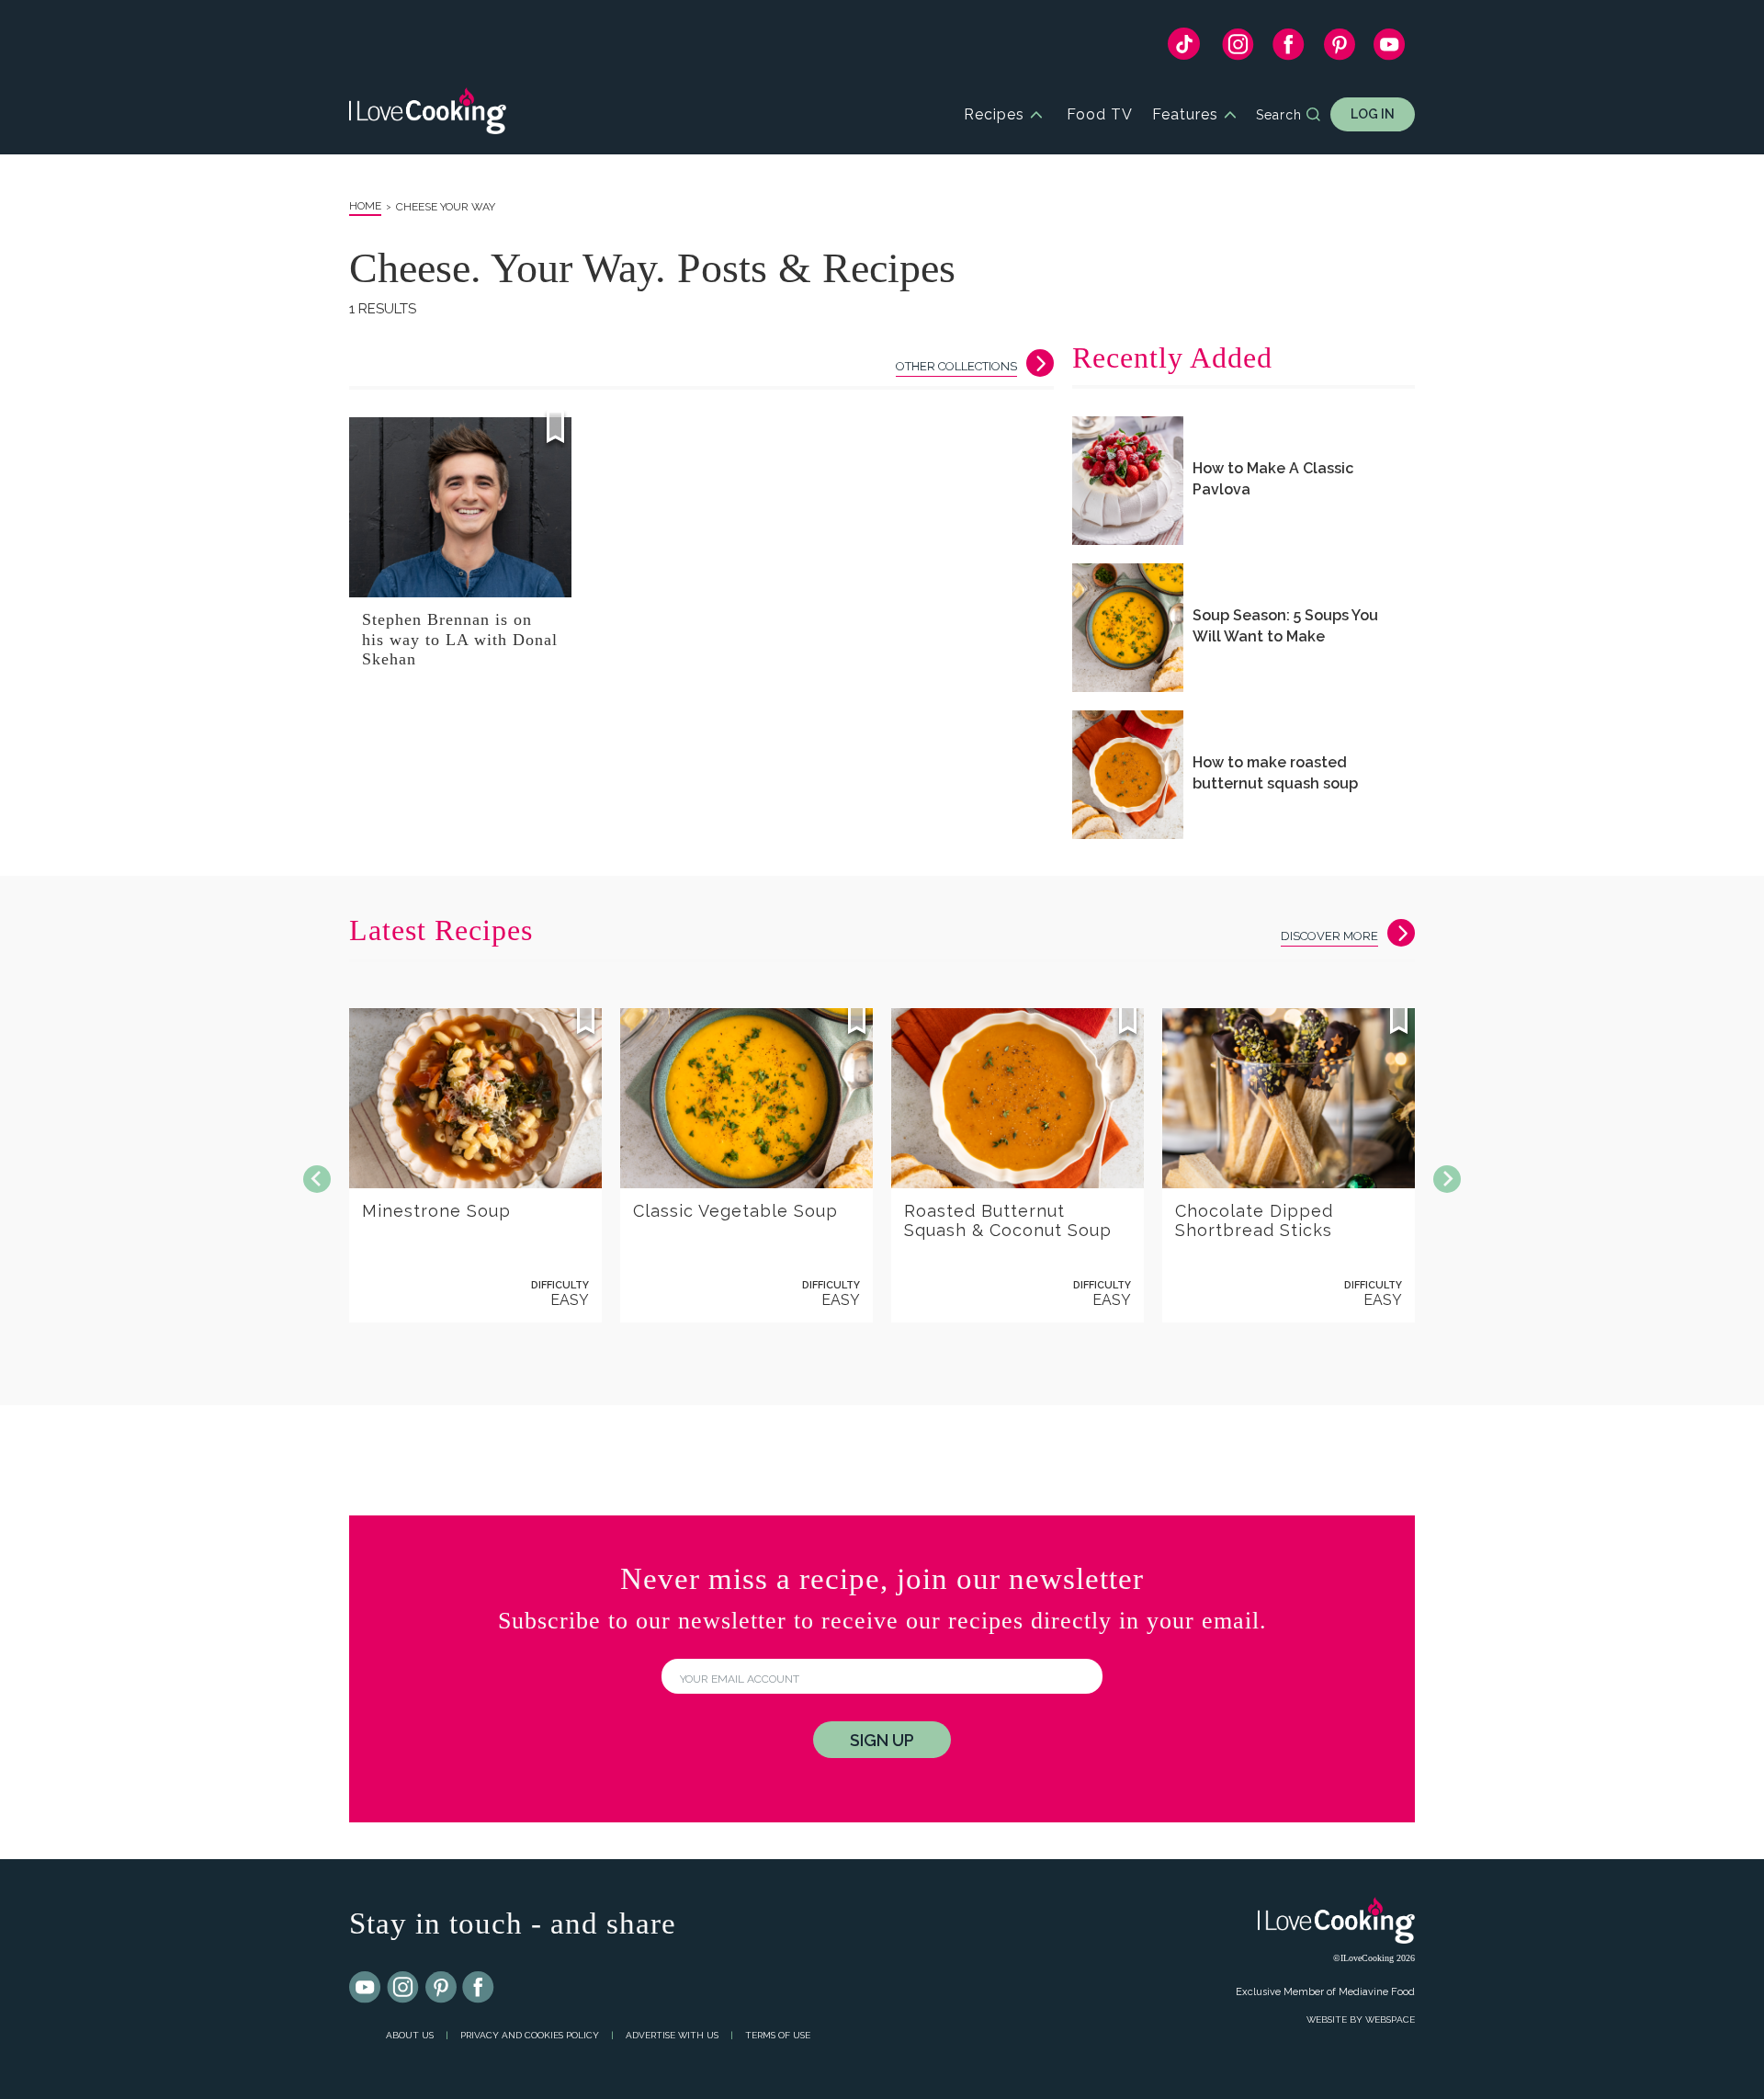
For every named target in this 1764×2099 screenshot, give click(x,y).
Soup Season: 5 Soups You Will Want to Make (1285, 626)
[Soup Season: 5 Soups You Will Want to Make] (1128, 628)
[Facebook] (1289, 49)
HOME (365, 206)
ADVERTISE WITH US (672, 2035)
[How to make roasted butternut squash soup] (1128, 775)
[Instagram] (1238, 49)
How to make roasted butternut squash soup (1275, 773)
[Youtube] (366, 1988)
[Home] (428, 114)
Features (1185, 114)
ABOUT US (410, 2035)
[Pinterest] (1339, 49)
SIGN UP (882, 1740)
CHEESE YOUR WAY (446, 207)
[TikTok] (1184, 48)
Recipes (994, 114)
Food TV (1100, 114)
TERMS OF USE (778, 2035)
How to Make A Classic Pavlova (1273, 479)
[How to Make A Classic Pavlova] (1128, 481)
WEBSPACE (1390, 2020)
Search (1279, 115)
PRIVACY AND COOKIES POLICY (530, 2035)
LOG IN (1373, 114)
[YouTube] (1390, 49)
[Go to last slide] (317, 1179)
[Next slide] (1447, 1179)
